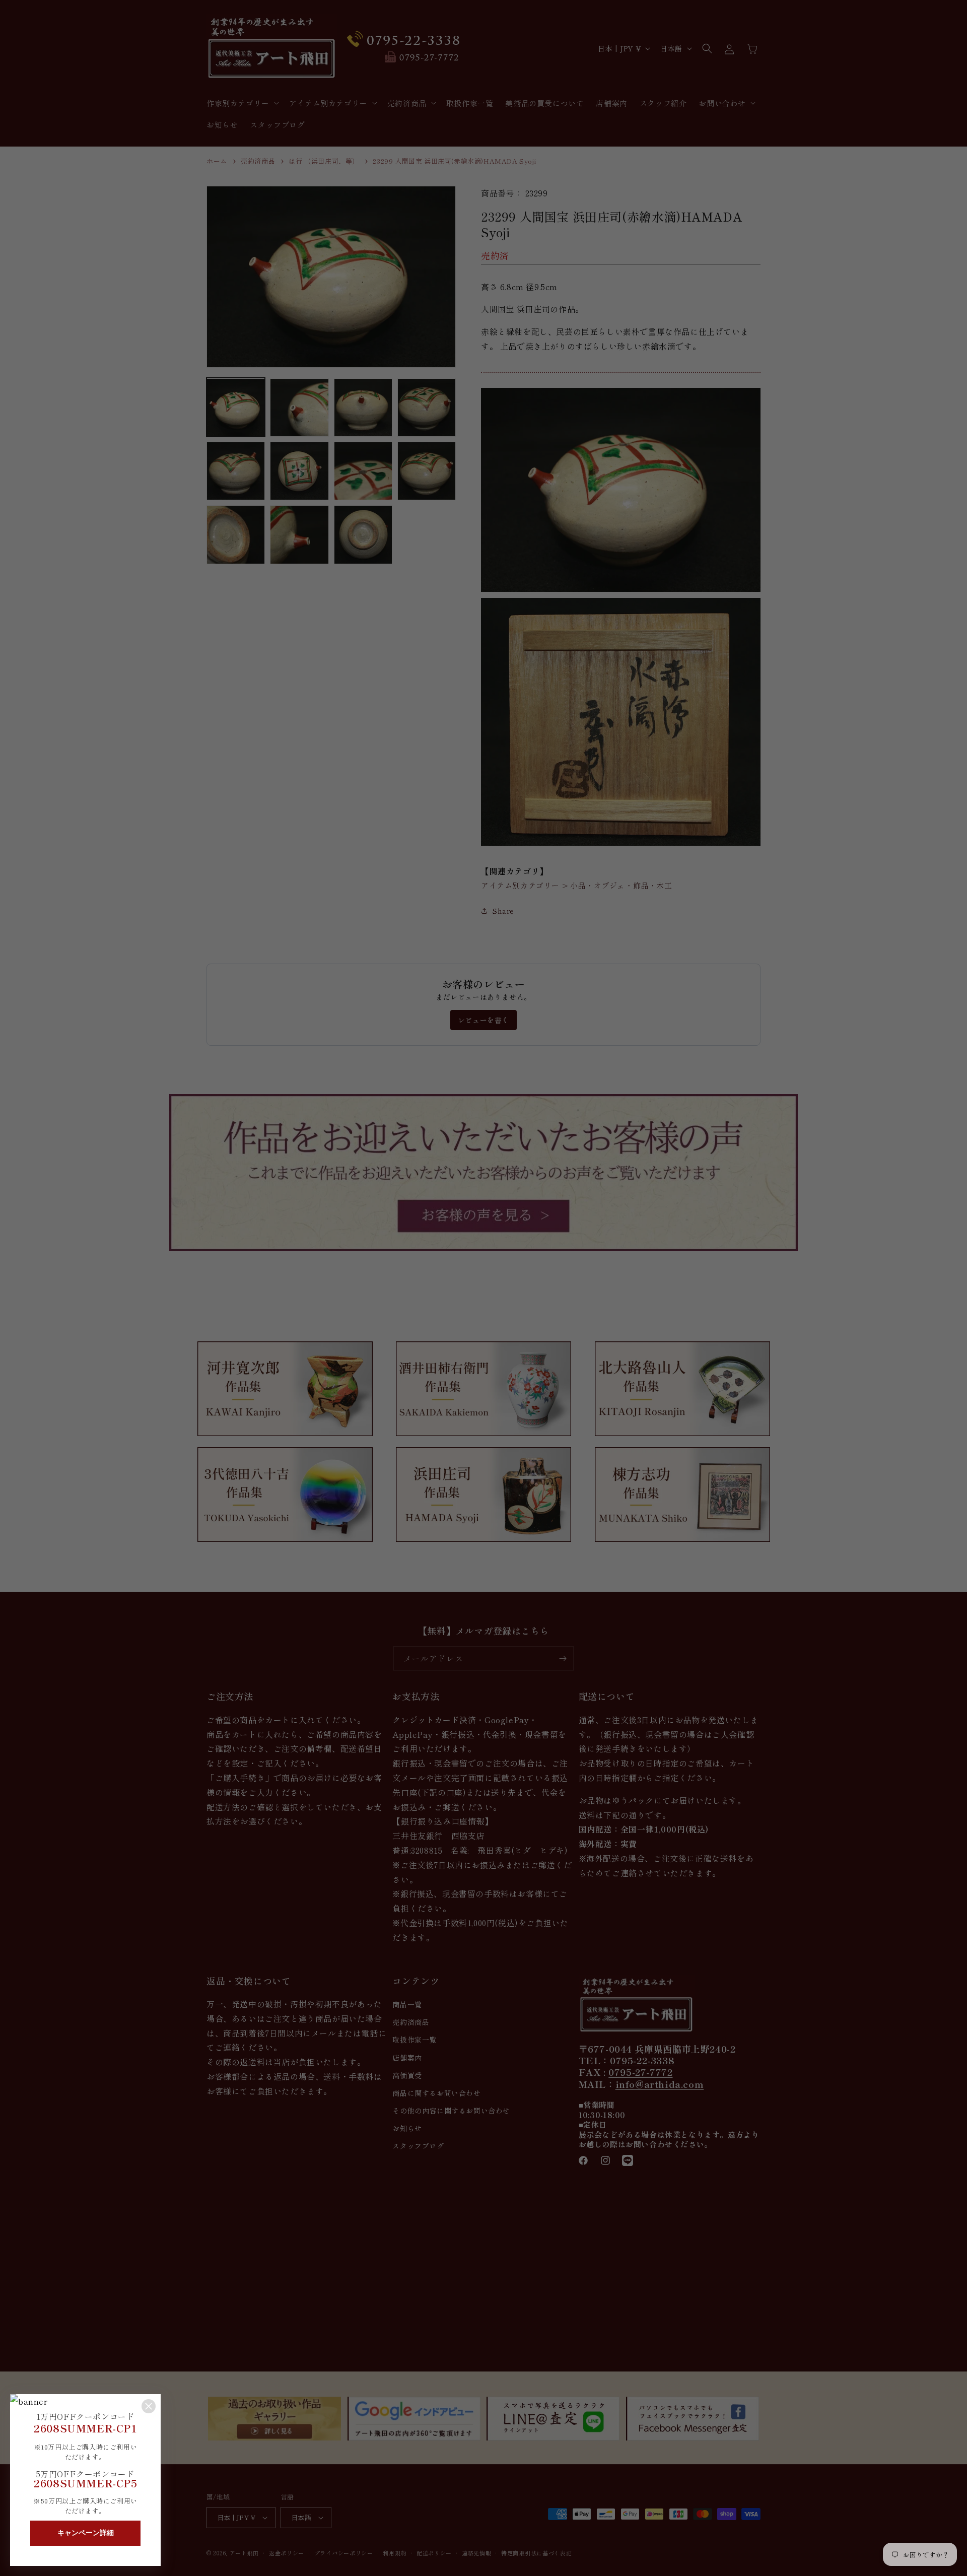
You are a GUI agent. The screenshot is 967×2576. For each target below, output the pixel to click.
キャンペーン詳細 (86, 2533)
